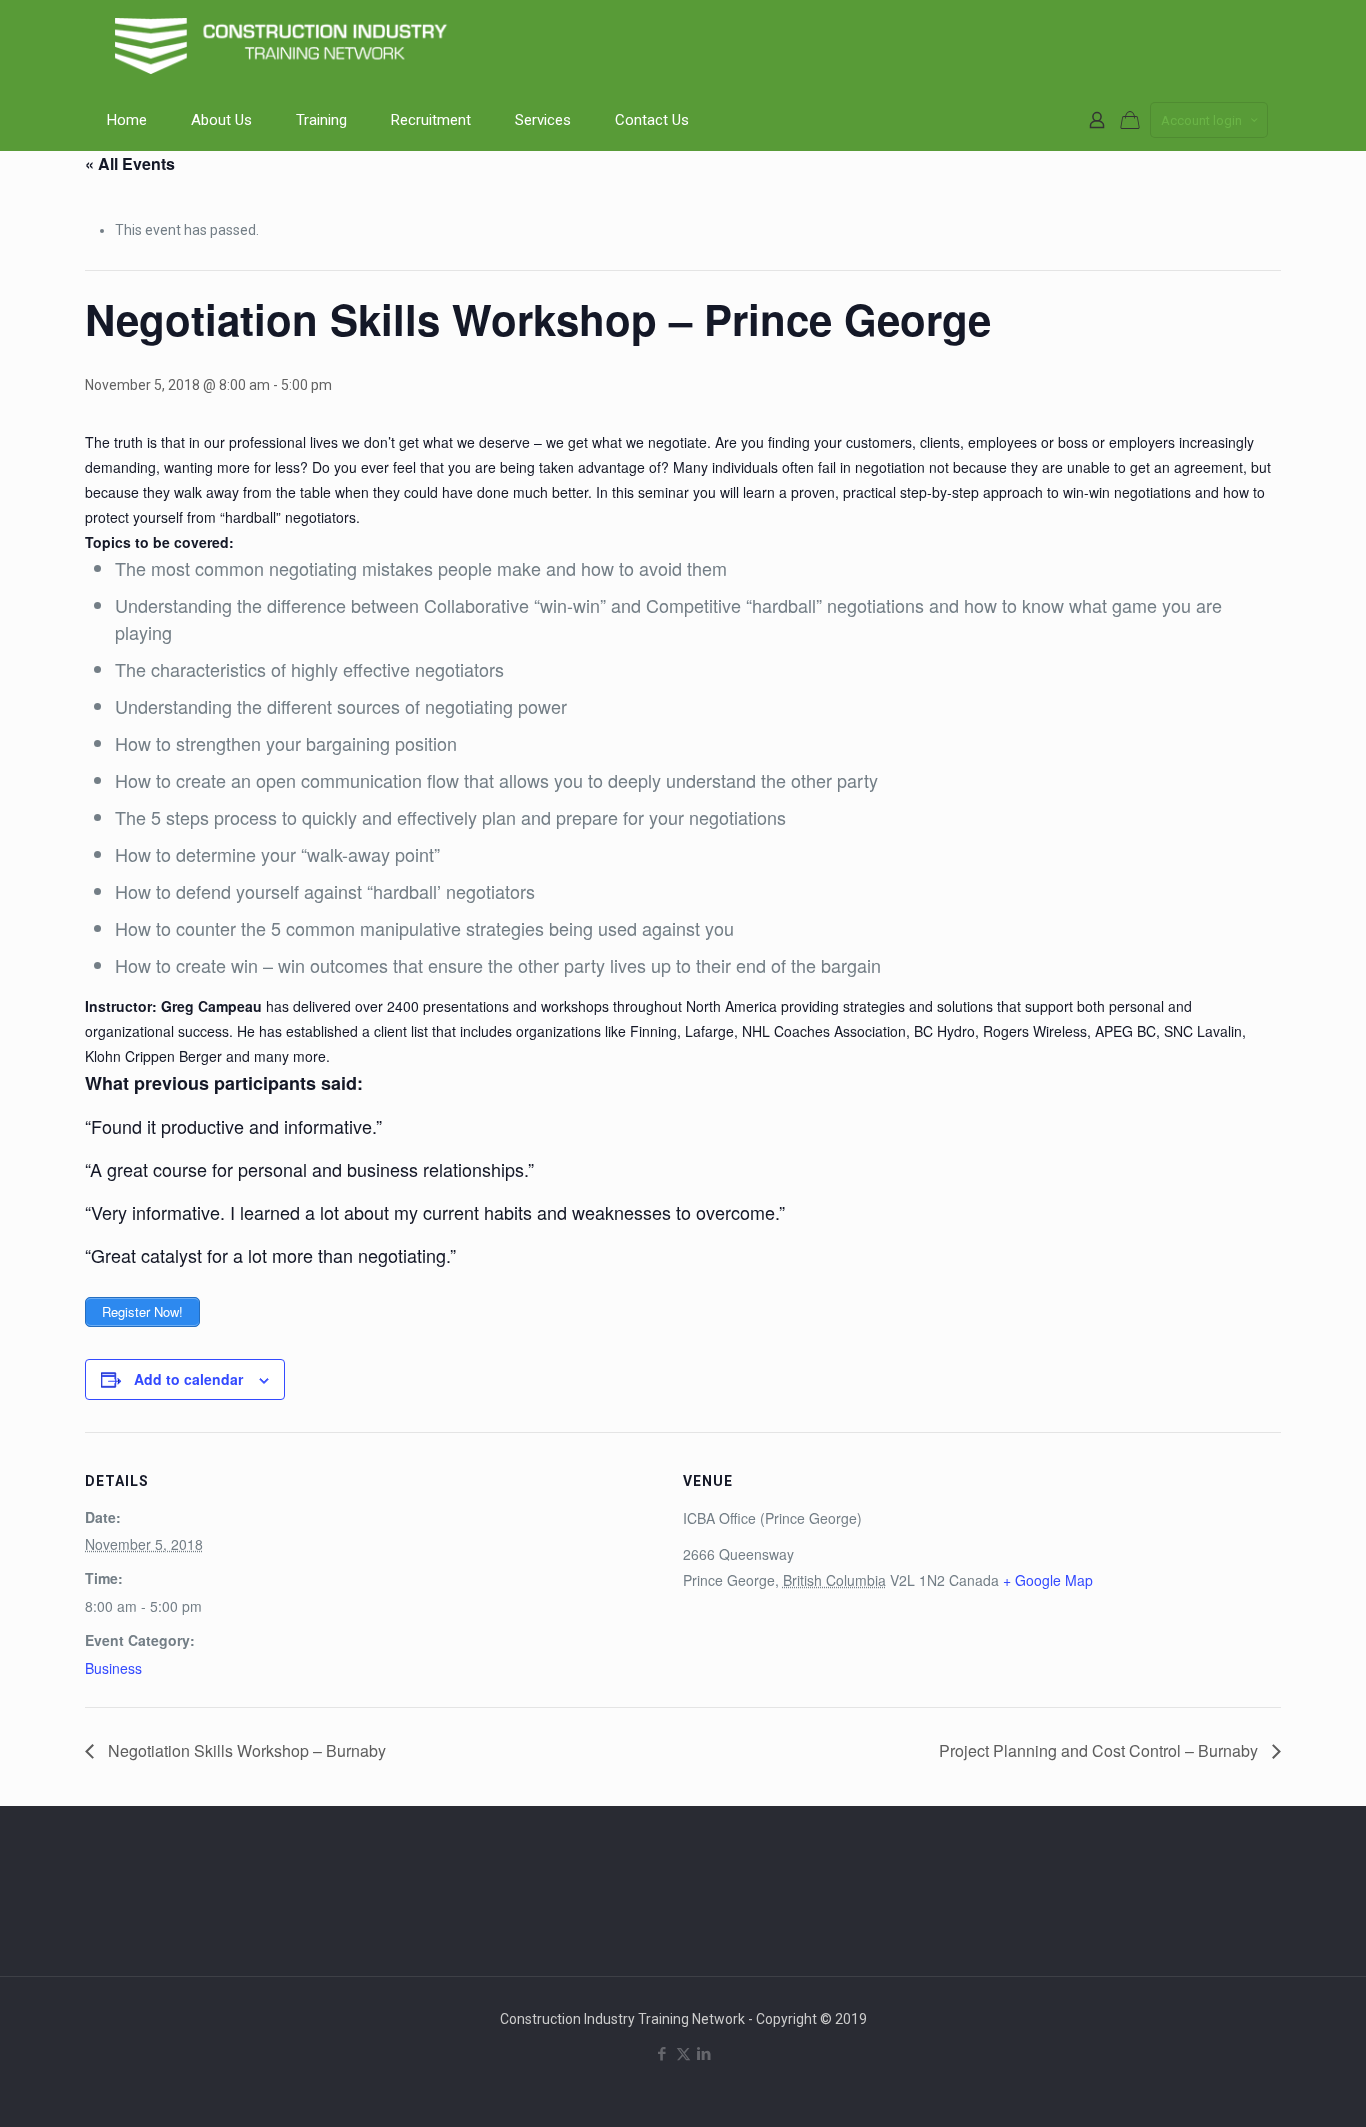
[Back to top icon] (1270, 2086)
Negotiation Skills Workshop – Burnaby (245, 1750)
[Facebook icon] (662, 2054)
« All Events (130, 163)
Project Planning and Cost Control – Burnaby (1100, 1750)
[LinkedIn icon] (704, 2054)
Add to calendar (188, 1379)
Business (113, 1668)
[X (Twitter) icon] (683, 2054)
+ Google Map (1048, 1580)
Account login (1201, 120)
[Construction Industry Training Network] (285, 45)
